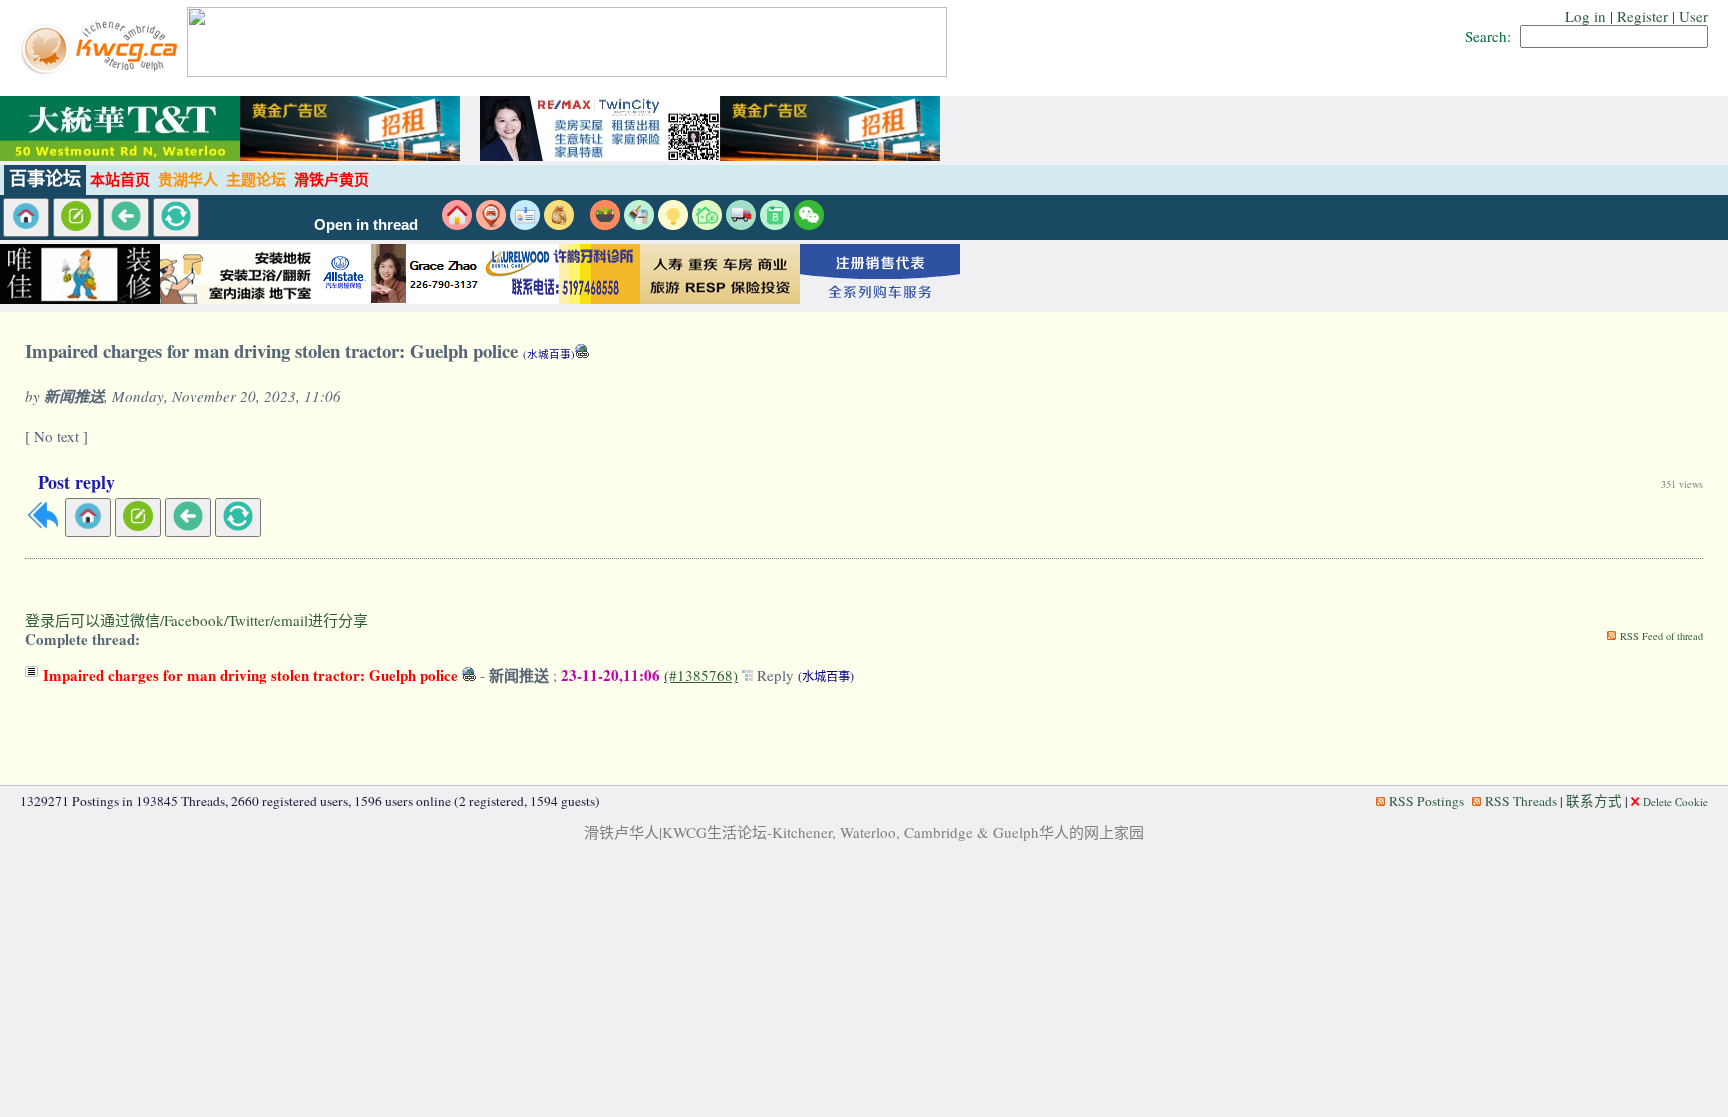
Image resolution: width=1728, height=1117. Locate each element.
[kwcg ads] (240, 298)
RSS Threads (1521, 801)
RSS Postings (1426, 801)
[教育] (775, 224)
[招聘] (525, 224)
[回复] (43, 524)
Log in (1585, 16)
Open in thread (366, 225)
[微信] (809, 224)
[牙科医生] (560, 298)
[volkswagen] (880, 298)
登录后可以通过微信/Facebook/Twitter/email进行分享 (196, 620)
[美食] (605, 224)
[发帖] (76, 217)
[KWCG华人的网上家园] (101, 71)
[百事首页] (26, 217)
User (1693, 16)
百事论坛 (45, 179)
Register (1642, 16)
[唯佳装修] (80, 298)
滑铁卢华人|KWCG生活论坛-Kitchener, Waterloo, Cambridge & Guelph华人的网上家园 (864, 832)
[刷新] (176, 217)
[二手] (559, 224)
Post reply (76, 482)
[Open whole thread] (749, 675)
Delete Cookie (1675, 801)
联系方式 (1594, 801)
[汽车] (741, 224)
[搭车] (491, 224)
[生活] (673, 224)
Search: (1488, 36)
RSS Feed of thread (1661, 636)
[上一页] (126, 217)
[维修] (639, 224)
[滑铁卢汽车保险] (400, 298)
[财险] (707, 224)
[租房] (457, 224)
